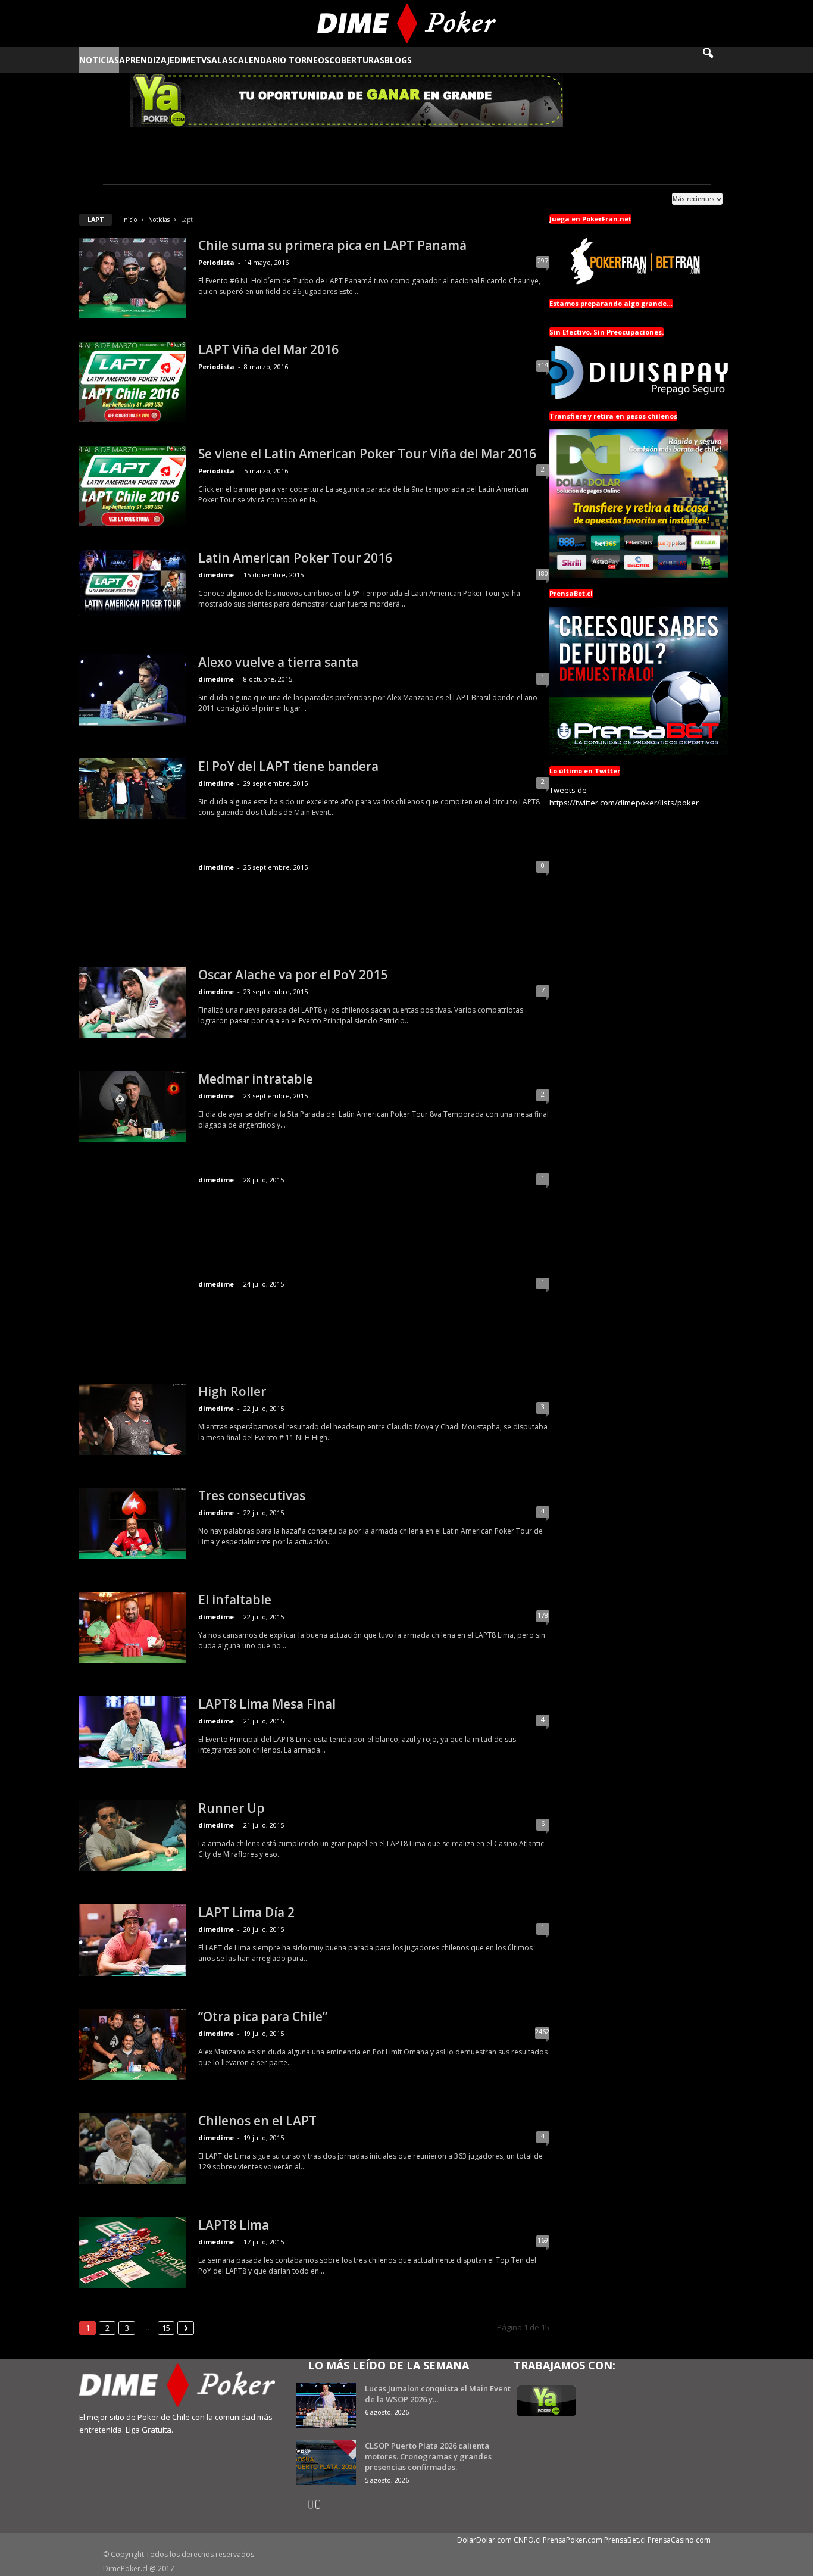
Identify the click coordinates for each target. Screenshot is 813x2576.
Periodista (216, 262)
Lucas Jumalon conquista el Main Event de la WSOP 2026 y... (438, 2394)
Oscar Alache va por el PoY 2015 (293, 975)
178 (543, 1615)
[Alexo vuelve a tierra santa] (133, 690)
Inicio (129, 220)
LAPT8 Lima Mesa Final (267, 1704)
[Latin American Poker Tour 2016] (133, 583)
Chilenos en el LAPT (257, 2121)
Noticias (99, 60)
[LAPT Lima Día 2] (133, 1940)
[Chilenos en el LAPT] (133, 2149)
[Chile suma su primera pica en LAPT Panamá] (133, 278)
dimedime (216, 575)
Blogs (398, 60)
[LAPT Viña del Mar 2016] (133, 382)
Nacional (202, 190)
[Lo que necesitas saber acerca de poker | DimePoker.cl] (407, 24)
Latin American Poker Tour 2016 (295, 558)
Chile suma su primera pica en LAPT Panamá (332, 245)
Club (126, 190)
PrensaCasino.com (679, 2540)
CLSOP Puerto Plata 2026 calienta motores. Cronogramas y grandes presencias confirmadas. (428, 2456)
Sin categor (302, 190)
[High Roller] (133, 1419)
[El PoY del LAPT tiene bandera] (133, 789)
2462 (542, 2032)
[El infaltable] (133, 1628)
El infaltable (235, 1600)
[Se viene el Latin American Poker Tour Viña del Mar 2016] (133, 486)
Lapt (145, 190)
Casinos (100, 190)
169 (543, 2240)
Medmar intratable (256, 1079)
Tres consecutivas (252, 1495)
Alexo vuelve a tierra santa (278, 662)
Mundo (169, 190)
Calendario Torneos (281, 60)
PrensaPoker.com (573, 2540)
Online (235, 190)
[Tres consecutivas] (133, 1523)
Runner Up (232, 1808)
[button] (716, 60)
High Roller (232, 1391)
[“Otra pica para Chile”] (133, 2044)
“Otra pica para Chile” (263, 2016)
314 (543, 365)
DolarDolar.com (484, 2540)
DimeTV (190, 60)
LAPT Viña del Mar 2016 (268, 349)
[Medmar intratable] (133, 1107)
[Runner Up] (133, 1836)
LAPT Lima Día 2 (246, 1912)
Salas (220, 60)
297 (543, 260)
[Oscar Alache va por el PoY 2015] (133, 1003)
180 (543, 573)
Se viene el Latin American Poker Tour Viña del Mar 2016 (367, 454)
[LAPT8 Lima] (133, 2252)
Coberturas (357, 60)
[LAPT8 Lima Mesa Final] (133, 1732)
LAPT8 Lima (234, 2225)
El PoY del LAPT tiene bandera (288, 766)
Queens (263, 190)
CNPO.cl (527, 2540)
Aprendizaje (147, 60)
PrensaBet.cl (625, 2540)
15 (166, 2328)
